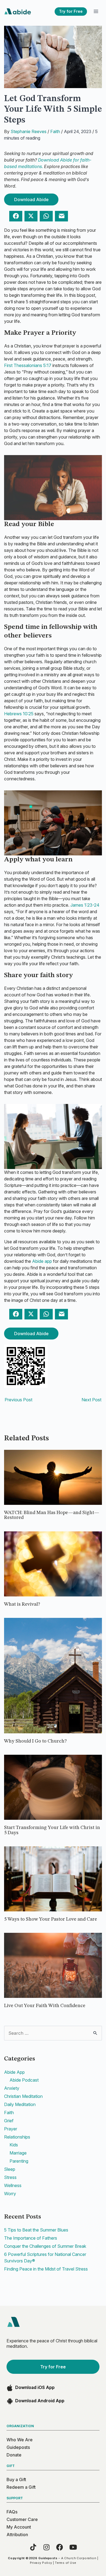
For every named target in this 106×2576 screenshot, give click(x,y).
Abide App (14, 2072)
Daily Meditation (20, 2104)
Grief (9, 2121)
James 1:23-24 (85, 905)
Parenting (19, 2161)
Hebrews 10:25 (19, 714)
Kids (14, 2145)
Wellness (13, 2185)
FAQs (12, 2512)
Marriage (18, 2153)
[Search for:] (53, 2033)
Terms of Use (66, 2563)
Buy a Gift (16, 2480)
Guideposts (18, 2447)
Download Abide (31, 199)
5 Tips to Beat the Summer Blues (36, 2230)
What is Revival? (22, 1604)
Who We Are (20, 2440)
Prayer (11, 2129)
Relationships (17, 2137)
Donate (14, 2455)
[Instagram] (46, 2547)
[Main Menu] (96, 12)
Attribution (17, 2535)
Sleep (10, 2169)
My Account (19, 2527)
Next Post (91, 1400)
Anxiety (12, 2088)
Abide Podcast (24, 2080)
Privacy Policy (41, 2563)
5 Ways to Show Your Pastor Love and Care (51, 1919)
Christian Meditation (23, 2096)
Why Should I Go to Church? (35, 1741)
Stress (10, 2177)
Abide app (42, 1261)
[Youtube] (73, 2547)
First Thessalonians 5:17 (28, 365)
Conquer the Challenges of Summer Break (45, 2246)
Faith (55, 131)
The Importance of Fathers (31, 2238)
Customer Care (22, 2519)
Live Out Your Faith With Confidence (45, 2006)
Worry (10, 2194)
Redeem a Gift (21, 2487)
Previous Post (18, 1400)
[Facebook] (60, 2547)
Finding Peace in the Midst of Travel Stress (46, 2269)
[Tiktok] (33, 2547)
